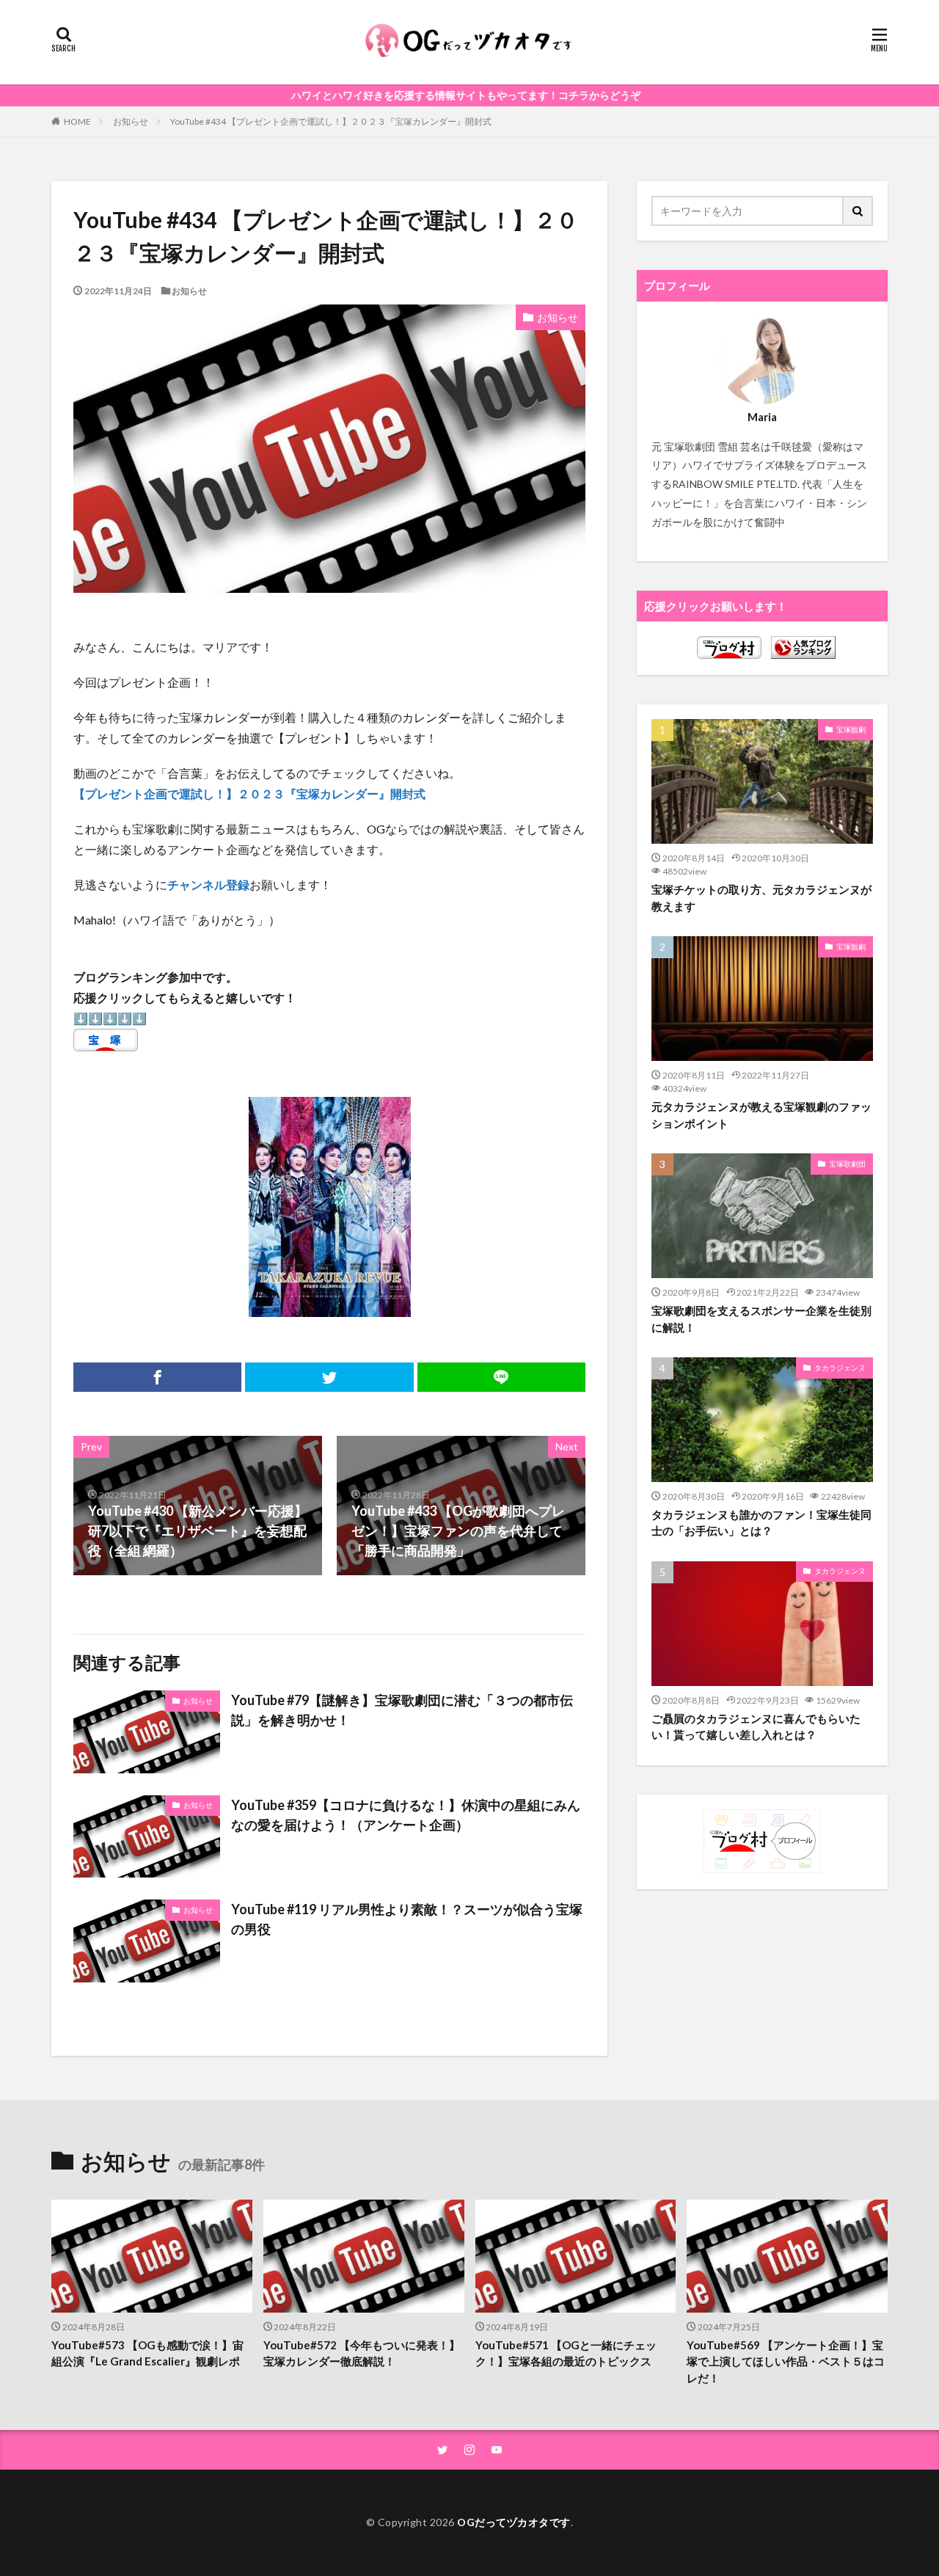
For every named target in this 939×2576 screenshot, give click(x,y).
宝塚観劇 (851, 729)
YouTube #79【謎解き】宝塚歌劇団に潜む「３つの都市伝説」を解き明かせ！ (402, 1710)
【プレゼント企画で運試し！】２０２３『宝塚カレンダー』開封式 (249, 793)
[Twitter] (329, 1377)
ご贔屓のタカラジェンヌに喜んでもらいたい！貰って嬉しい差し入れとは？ (756, 1727)
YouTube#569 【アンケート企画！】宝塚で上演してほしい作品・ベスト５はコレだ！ (786, 2361)
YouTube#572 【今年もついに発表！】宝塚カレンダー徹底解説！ (362, 2353)
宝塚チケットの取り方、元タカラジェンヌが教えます (761, 898)
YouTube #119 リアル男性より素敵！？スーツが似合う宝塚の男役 (407, 1919)
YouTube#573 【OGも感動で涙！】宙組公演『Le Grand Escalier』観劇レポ (147, 2353)
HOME (77, 121)
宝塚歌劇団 (847, 1164)
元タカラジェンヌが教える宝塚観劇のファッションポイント (761, 1115)
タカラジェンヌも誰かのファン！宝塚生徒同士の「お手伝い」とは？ (761, 1523)
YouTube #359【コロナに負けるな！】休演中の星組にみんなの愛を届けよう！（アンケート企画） (406, 1815)
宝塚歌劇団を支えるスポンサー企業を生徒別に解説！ (761, 1319)
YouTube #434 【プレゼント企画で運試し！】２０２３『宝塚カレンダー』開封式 (331, 121)
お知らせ (131, 121)
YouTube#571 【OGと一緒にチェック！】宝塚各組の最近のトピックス (566, 2353)
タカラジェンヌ (840, 1368)
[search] (858, 211)
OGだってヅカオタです (514, 2522)
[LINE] (501, 1377)
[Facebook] (157, 1377)
